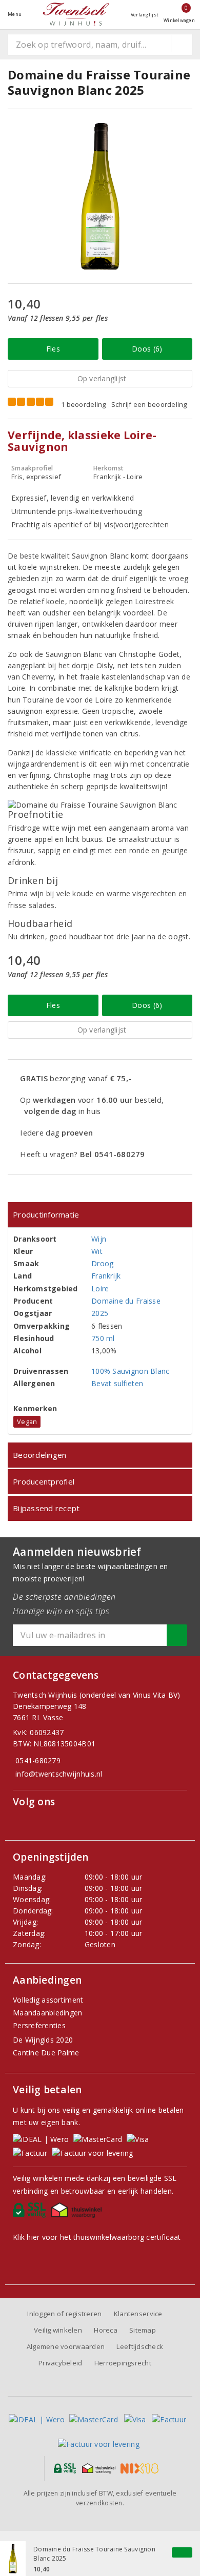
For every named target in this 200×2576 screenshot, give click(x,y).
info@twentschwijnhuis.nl (59, 1774)
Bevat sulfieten (117, 1383)
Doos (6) (147, 349)
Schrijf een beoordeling (149, 404)
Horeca (106, 2330)
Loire (100, 1289)
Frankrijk (106, 1276)
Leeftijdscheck (140, 2346)
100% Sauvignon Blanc (130, 1371)
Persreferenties (39, 2025)
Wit (97, 1251)
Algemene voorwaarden (66, 2346)
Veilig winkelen (58, 2330)
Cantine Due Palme (46, 2053)
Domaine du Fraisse (126, 1301)
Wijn (99, 1239)
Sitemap (143, 2330)
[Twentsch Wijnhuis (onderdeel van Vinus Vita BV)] (76, 14)
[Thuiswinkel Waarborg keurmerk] (78, 2213)
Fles (53, 349)
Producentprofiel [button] (44, 1481)
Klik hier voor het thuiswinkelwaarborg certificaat (97, 2237)
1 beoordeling (83, 404)
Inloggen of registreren (64, 2314)
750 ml (103, 1338)
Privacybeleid (60, 2363)
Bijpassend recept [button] (46, 1508)
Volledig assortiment (48, 2000)
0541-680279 (38, 1760)
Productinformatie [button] (46, 1214)
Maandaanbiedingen (48, 2013)
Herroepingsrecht (123, 2363)
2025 (100, 1313)
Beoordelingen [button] (39, 1455)
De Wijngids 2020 (43, 2040)
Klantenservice (138, 2314)
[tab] (100, 1215)
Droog (102, 1263)
